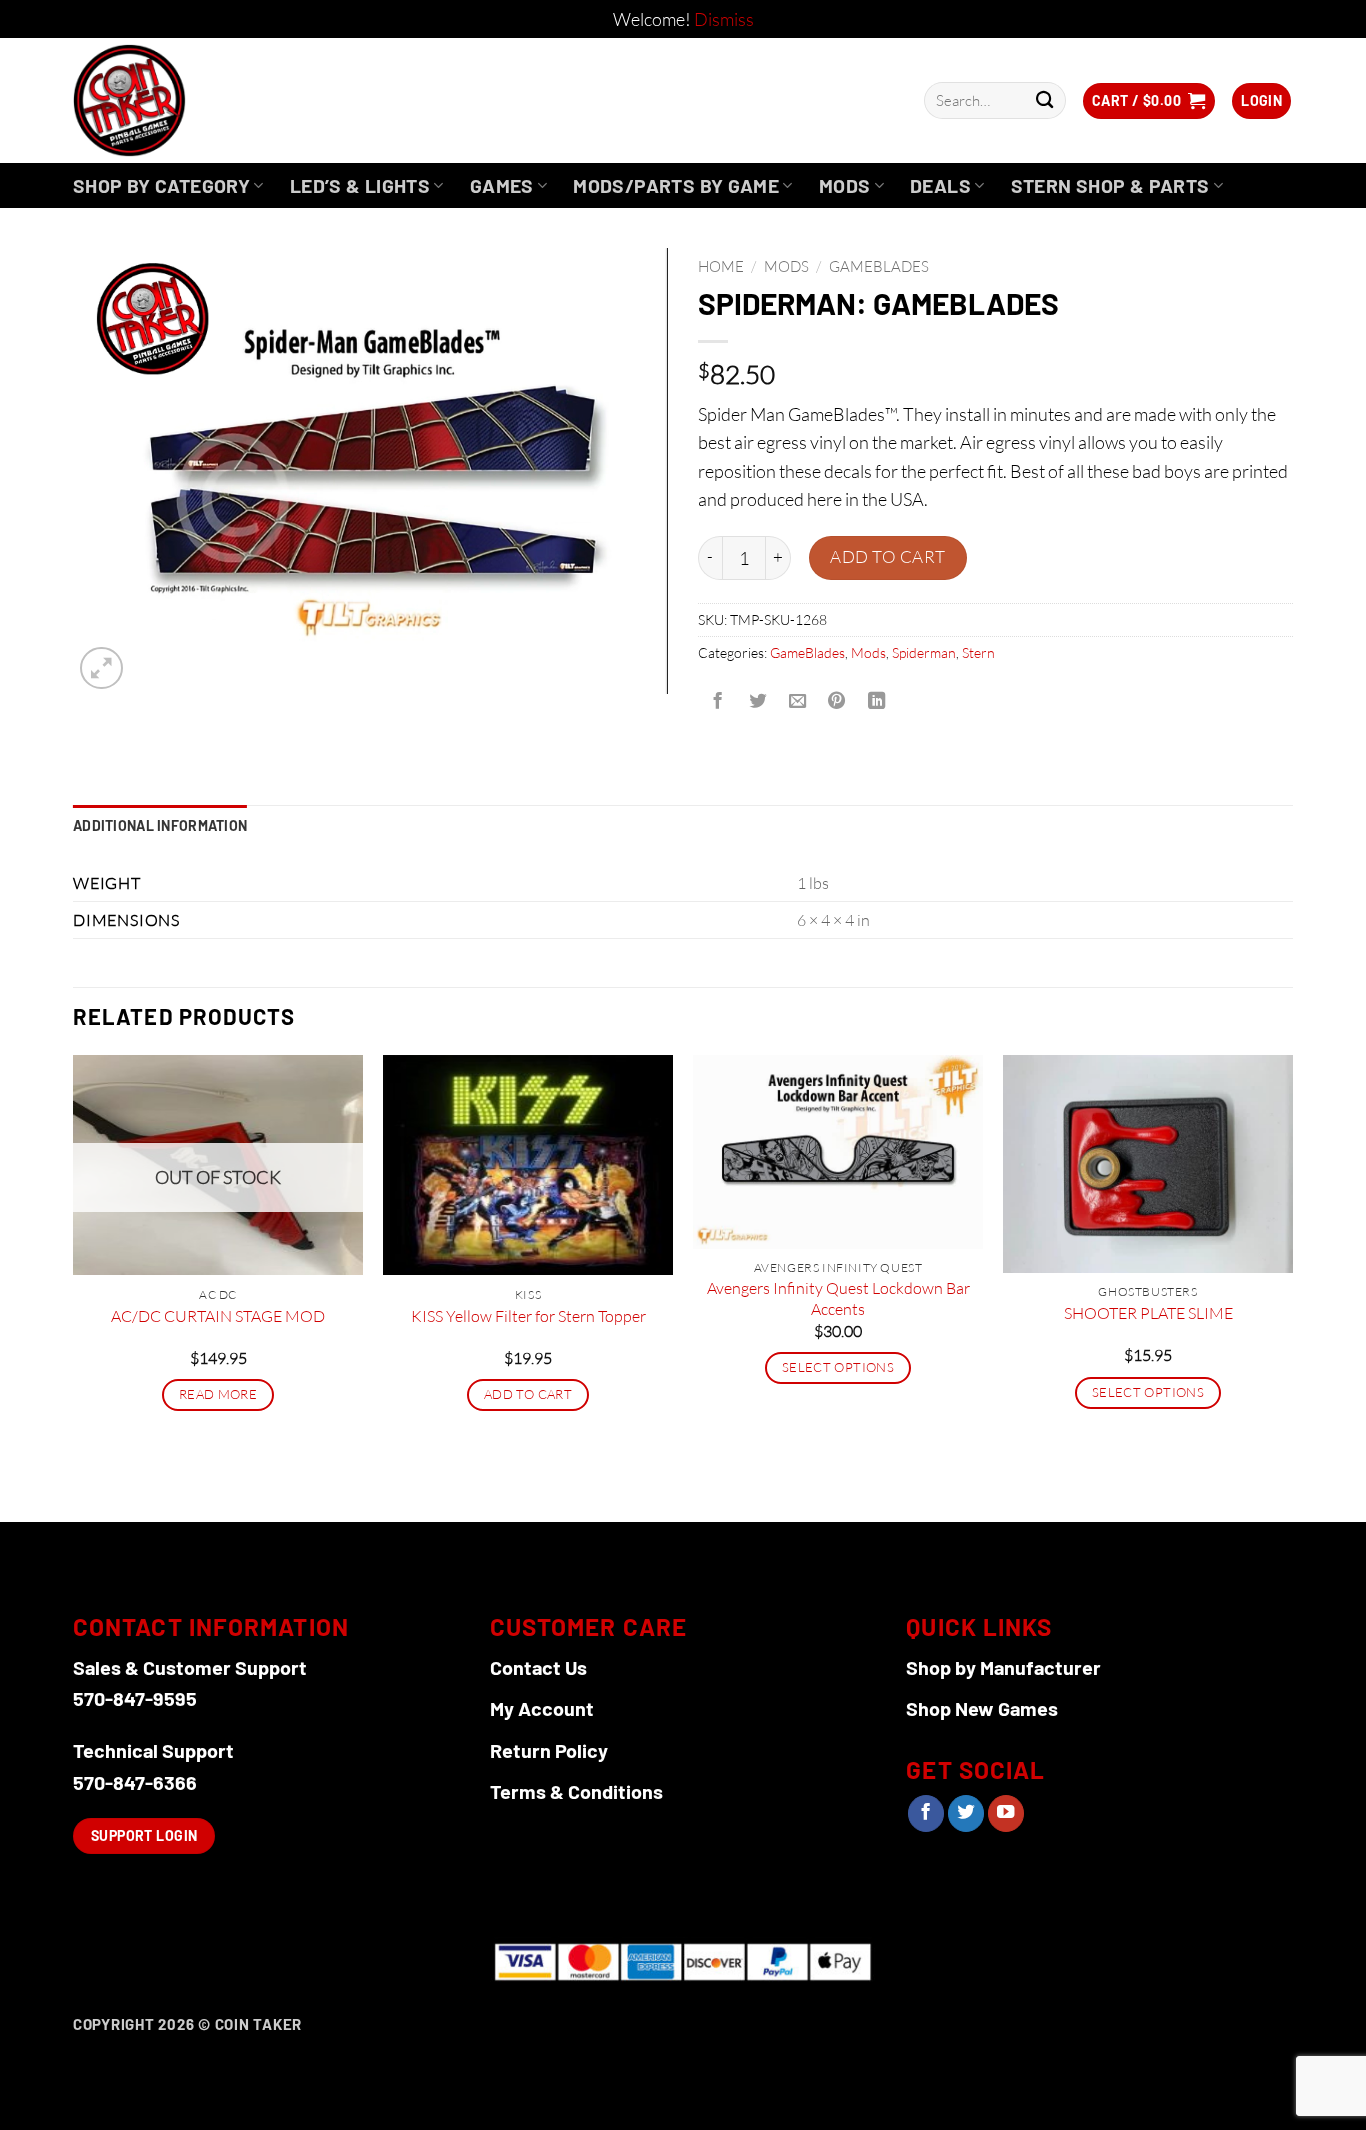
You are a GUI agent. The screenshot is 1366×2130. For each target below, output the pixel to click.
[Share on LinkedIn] (877, 702)
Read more (218, 1394)
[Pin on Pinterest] (837, 702)
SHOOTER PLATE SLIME (1148, 1313)
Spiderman (924, 652)
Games (502, 185)
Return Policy (549, 1750)
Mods (845, 185)
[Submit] (1044, 100)
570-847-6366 (135, 1782)
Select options (838, 1367)
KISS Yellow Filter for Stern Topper (528, 1316)
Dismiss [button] (724, 19)
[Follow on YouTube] (1006, 1813)
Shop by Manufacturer (1003, 1667)
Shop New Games (982, 1708)
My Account (542, 1708)
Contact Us (538, 1667)
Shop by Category (161, 185)
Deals (940, 185)
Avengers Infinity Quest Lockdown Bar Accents (838, 1298)
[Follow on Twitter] (966, 1813)
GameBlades (879, 266)
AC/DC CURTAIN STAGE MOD (218, 1316)
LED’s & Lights (360, 185)
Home (721, 266)
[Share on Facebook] (718, 702)
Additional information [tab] (160, 825)
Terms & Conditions (576, 1791)
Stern (978, 652)
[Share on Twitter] (757, 702)
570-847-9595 (135, 1698)
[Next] (1292, 1286)
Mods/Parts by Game (676, 185)
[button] (1149, 101)
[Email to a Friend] (797, 702)
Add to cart (888, 556)
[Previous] (74, 1286)
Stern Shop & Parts (1110, 185)
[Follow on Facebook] (926, 1813)
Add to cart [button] (528, 1394)
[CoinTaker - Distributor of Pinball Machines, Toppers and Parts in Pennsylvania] (183, 100)
